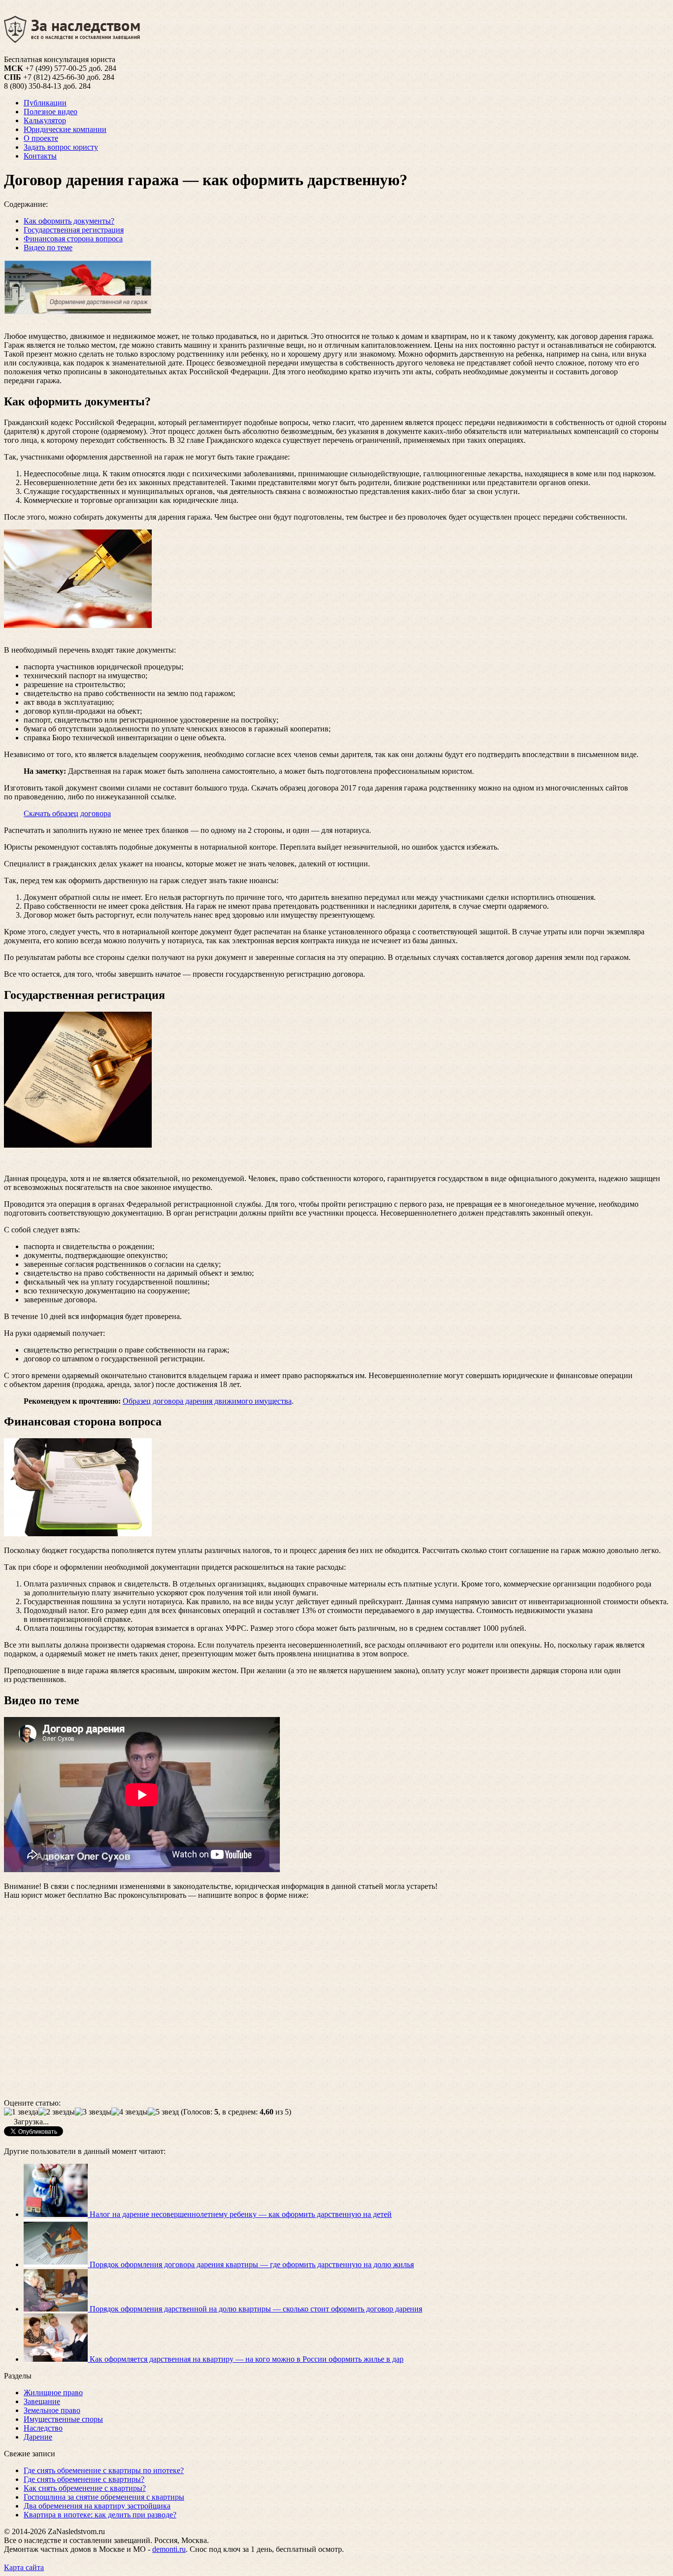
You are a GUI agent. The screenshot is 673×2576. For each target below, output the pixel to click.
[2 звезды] (57, 2112)
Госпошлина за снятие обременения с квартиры (104, 2497)
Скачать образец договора (67, 813)
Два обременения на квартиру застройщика (97, 2506)
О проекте (41, 138)
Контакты (40, 156)
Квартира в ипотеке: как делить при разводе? (100, 2515)
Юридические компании (65, 129)
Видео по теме (48, 248)
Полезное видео (50, 112)
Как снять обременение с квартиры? (85, 2488)
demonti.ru (169, 2549)
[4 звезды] (130, 2112)
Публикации (45, 103)
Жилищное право (53, 2393)
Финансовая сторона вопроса (73, 239)
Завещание (42, 2401)
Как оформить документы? (69, 221)
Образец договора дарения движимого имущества (207, 1401)
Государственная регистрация (74, 230)
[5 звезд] (163, 2112)
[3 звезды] (93, 2112)
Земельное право (52, 2410)
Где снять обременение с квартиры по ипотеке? (104, 2470)
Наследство (43, 2428)
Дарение (38, 2437)
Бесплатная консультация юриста (60, 59)
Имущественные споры (63, 2419)
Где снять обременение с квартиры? (84, 2479)
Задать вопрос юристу (61, 147)
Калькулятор (45, 120)
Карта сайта (24, 2567)
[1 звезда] (21, 2112)
